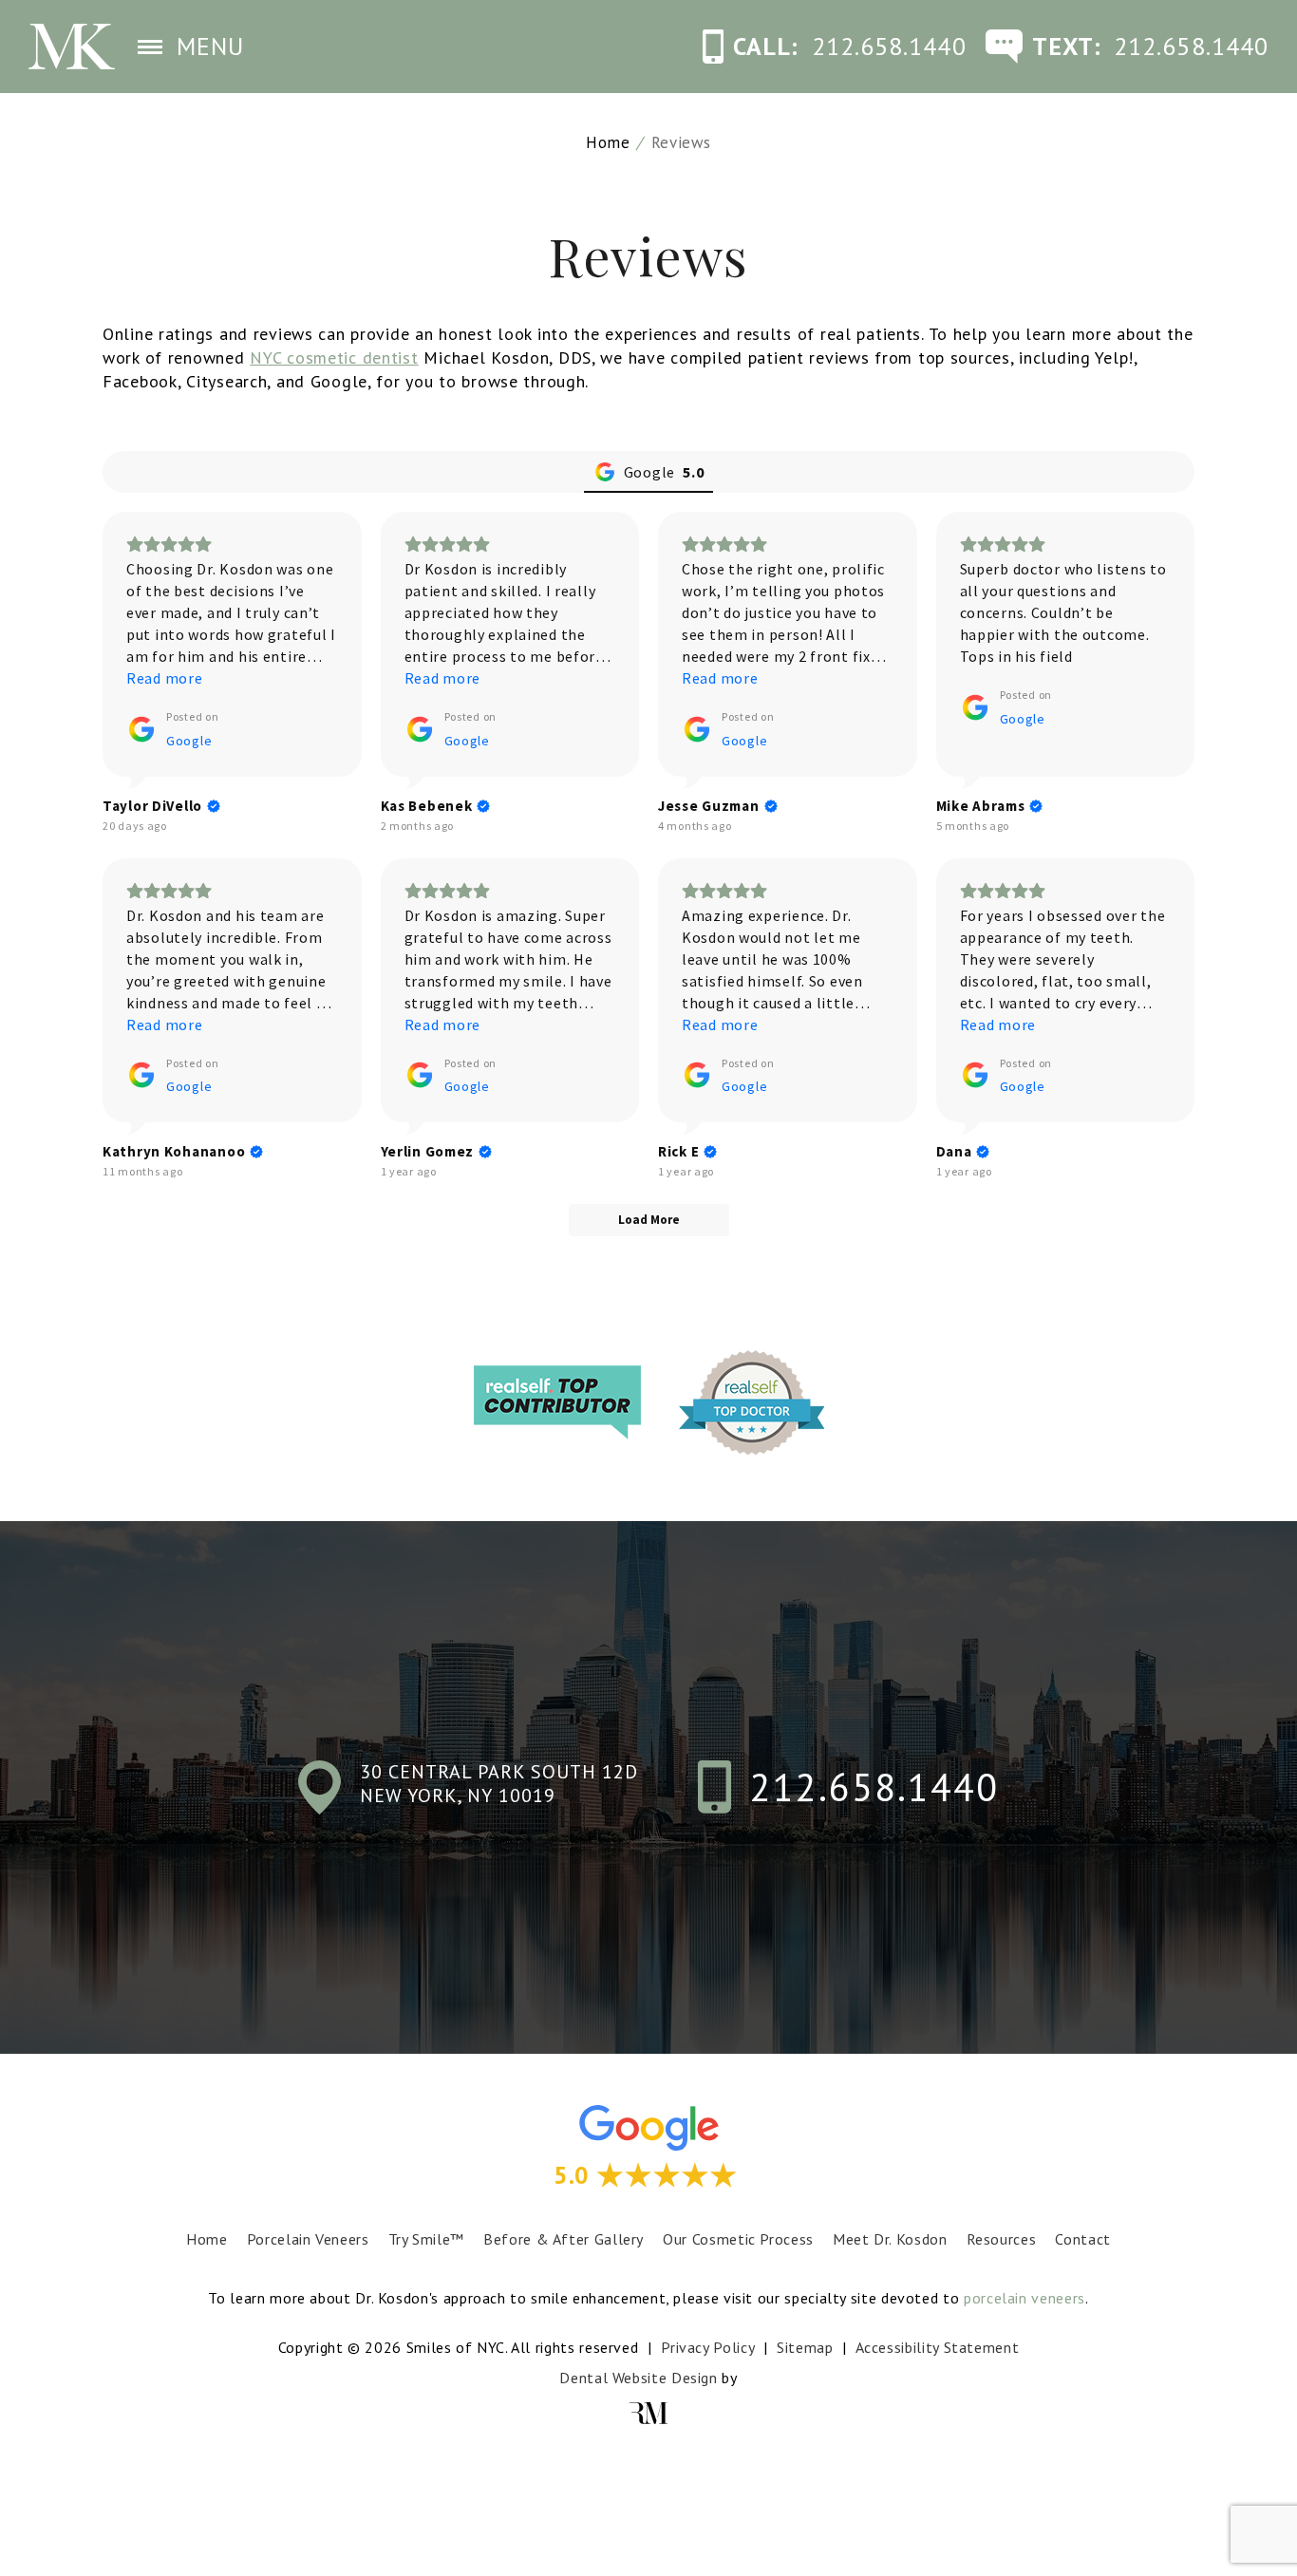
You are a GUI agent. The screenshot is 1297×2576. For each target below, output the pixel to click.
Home (608, 142)
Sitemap (805, 2347)
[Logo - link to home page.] (72, 47)
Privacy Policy (707, 2347)
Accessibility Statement (938, 2347)
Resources (1002, 2239)
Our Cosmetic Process (738, 2239)
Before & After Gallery (564, 2239)
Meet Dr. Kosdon (890, 2239)
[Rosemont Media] (648, 2413)
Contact (1082, 2239)
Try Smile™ (426, 2239)
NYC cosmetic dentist (334, 357)
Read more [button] (164, 678)
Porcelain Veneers (308, 2239)
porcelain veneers (1024, 2298)
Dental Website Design (638, 2378)
